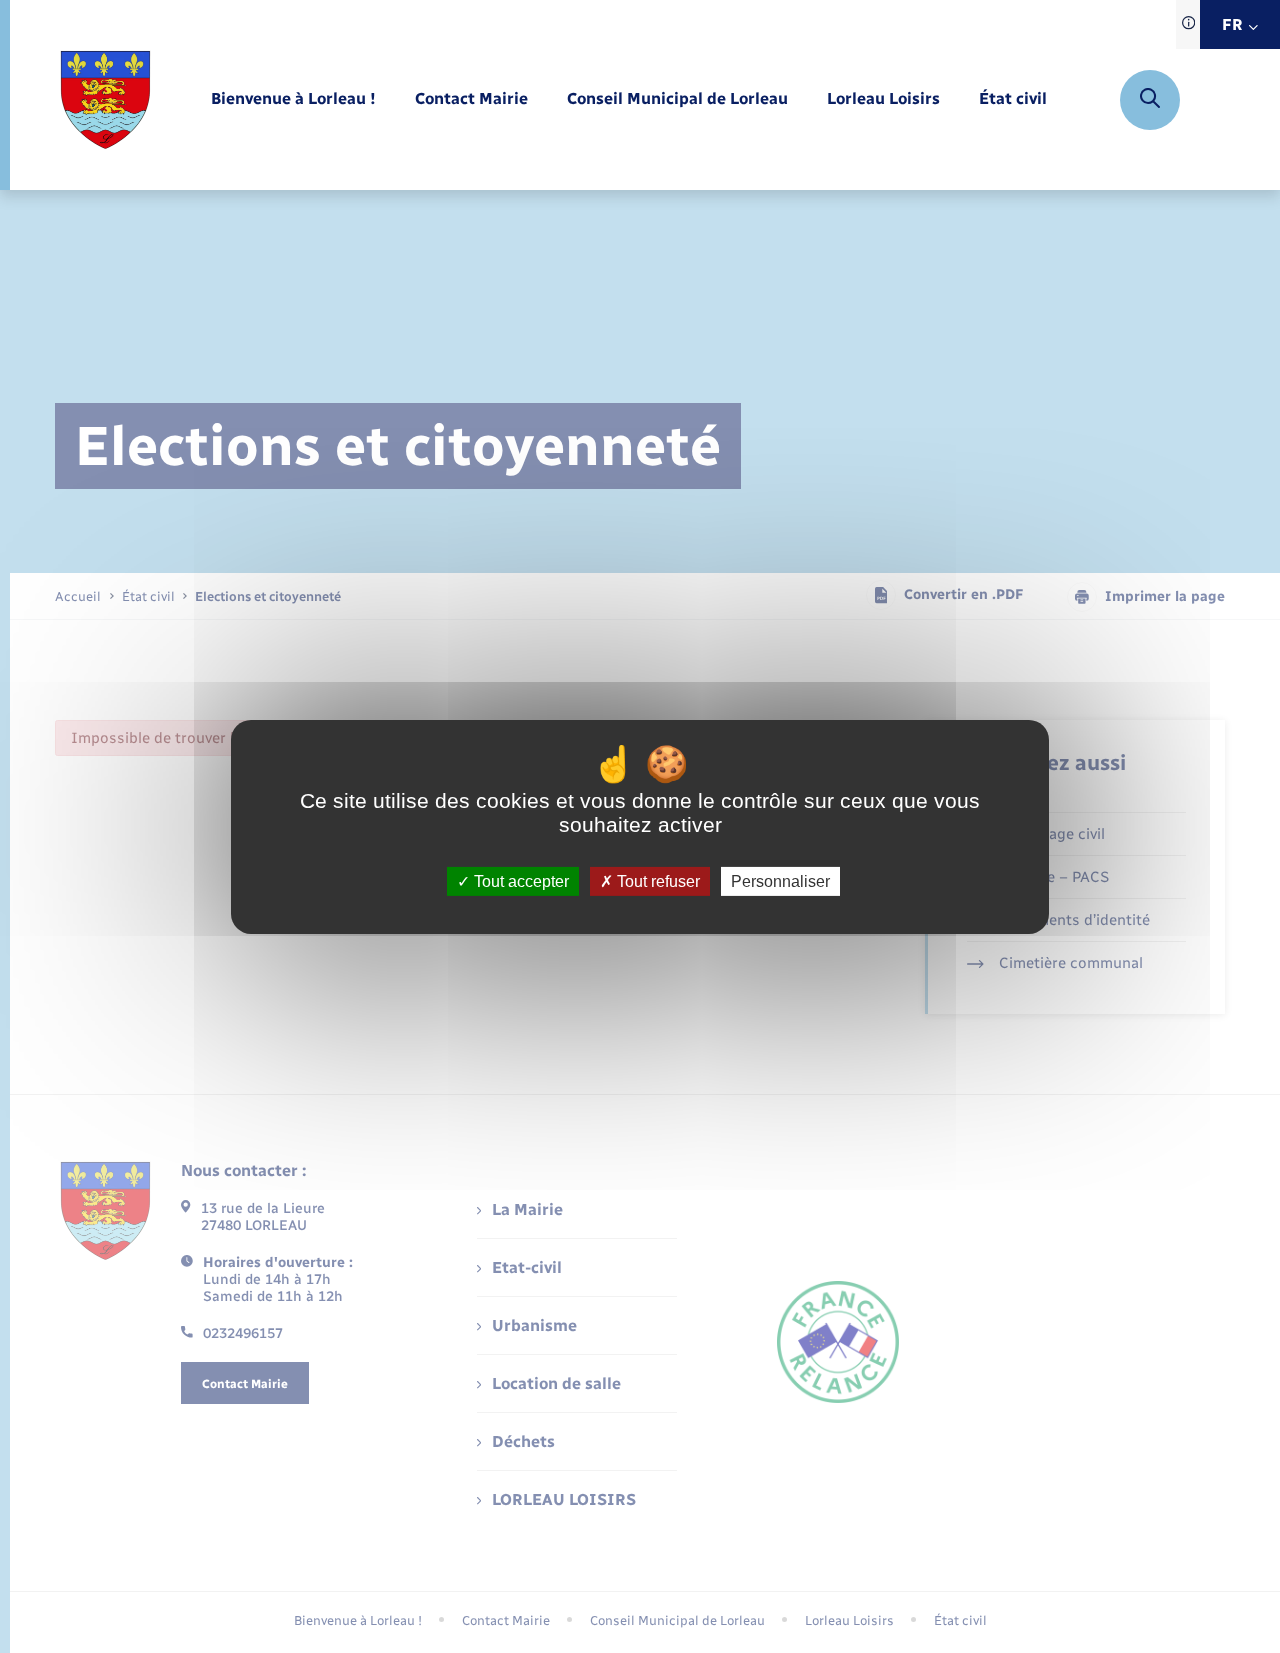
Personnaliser (780, 880)
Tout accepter (519, 880)
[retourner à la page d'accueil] (105, 100)
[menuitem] (293, 99)
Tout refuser (656, 880)
